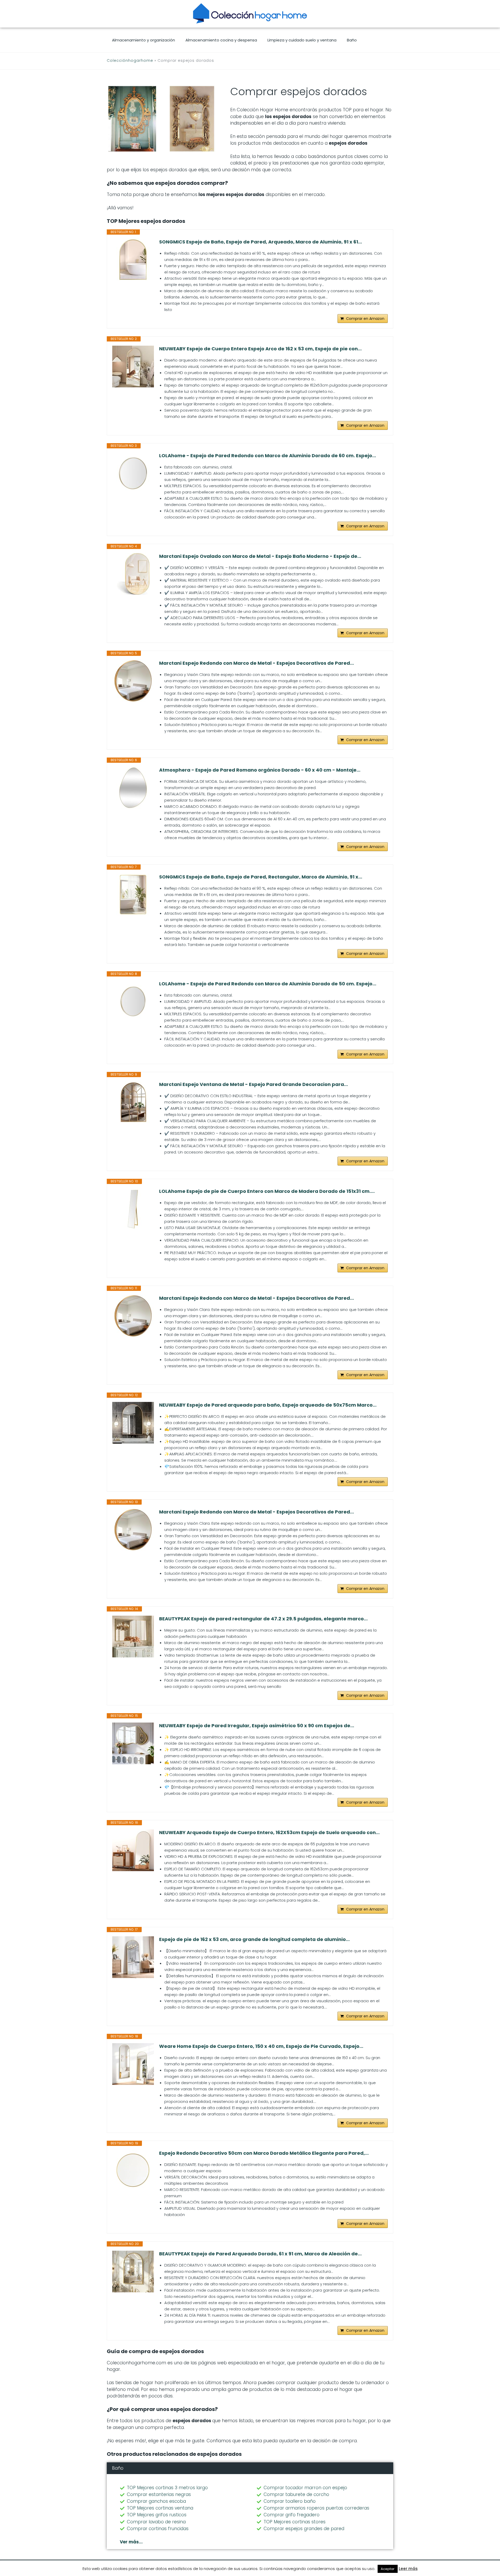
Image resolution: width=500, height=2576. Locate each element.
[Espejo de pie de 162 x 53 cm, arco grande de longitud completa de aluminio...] (133, 1957)
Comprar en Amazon (365, 319)
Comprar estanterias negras (159, 2494)
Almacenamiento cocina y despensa (221, 40)
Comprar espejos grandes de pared (304, 2529)
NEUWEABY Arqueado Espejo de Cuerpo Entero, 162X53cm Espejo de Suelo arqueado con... (269, 1833)
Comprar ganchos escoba (156, 2501)
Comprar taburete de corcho (296, 2494)
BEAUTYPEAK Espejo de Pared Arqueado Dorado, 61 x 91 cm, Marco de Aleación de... (260, 2254)
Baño (352, 40)
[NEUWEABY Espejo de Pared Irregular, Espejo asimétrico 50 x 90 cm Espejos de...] (133, 1743)
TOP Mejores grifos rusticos (157, 2515)
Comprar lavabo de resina (156, 2522)
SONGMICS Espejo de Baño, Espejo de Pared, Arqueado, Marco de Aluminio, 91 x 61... (261, 242)
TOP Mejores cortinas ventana (160, 2508)
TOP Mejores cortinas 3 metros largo (167, 2488)
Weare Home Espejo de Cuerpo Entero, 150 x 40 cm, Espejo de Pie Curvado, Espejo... (261, 2046)
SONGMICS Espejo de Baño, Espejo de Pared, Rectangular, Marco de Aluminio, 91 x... (261, 877)
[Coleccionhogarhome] (250, 13)
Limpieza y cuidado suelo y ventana (302, 40)
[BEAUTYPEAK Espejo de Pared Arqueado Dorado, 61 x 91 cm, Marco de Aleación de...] (133, 2272)
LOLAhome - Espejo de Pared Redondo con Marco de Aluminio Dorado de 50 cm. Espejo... (268, 984)
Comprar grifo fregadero (292, 2515)
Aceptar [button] (388, 2569)
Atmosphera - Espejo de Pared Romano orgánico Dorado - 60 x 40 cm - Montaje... (260, 770)
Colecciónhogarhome (130, 60)
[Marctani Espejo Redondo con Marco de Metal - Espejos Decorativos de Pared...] (133, 681)
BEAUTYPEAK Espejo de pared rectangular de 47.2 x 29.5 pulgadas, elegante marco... (263, 1619)
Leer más (408, 2569)
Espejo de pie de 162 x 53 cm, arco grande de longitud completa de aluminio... (254, 1939)
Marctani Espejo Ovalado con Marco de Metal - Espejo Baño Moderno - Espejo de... (260, 556)
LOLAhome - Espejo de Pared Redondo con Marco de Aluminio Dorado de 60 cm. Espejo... (268, 456)
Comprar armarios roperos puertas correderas (316, 2508)
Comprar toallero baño (290, 2501)
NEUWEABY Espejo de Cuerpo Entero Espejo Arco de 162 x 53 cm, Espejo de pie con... (260, 349)
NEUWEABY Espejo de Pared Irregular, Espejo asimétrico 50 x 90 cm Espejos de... (257, 1726)
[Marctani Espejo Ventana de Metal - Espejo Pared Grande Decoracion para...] (133, 1102)
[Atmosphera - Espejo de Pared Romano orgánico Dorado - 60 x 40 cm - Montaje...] (133, 788)
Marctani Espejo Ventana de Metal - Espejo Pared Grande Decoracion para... (254, 1084)
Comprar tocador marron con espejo (305, 2488)
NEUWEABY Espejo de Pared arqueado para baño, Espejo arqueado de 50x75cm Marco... (268, 1405)
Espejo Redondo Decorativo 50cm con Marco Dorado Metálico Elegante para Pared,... (264, 2153)
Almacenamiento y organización (143, 40)
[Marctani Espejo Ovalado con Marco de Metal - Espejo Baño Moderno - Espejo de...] (133, 574)
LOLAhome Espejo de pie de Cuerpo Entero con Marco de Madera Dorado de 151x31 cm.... (267, 1191)
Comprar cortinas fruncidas (158, 2529)
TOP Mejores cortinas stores (295, 2522)
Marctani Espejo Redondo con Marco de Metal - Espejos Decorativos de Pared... (257, 663)
